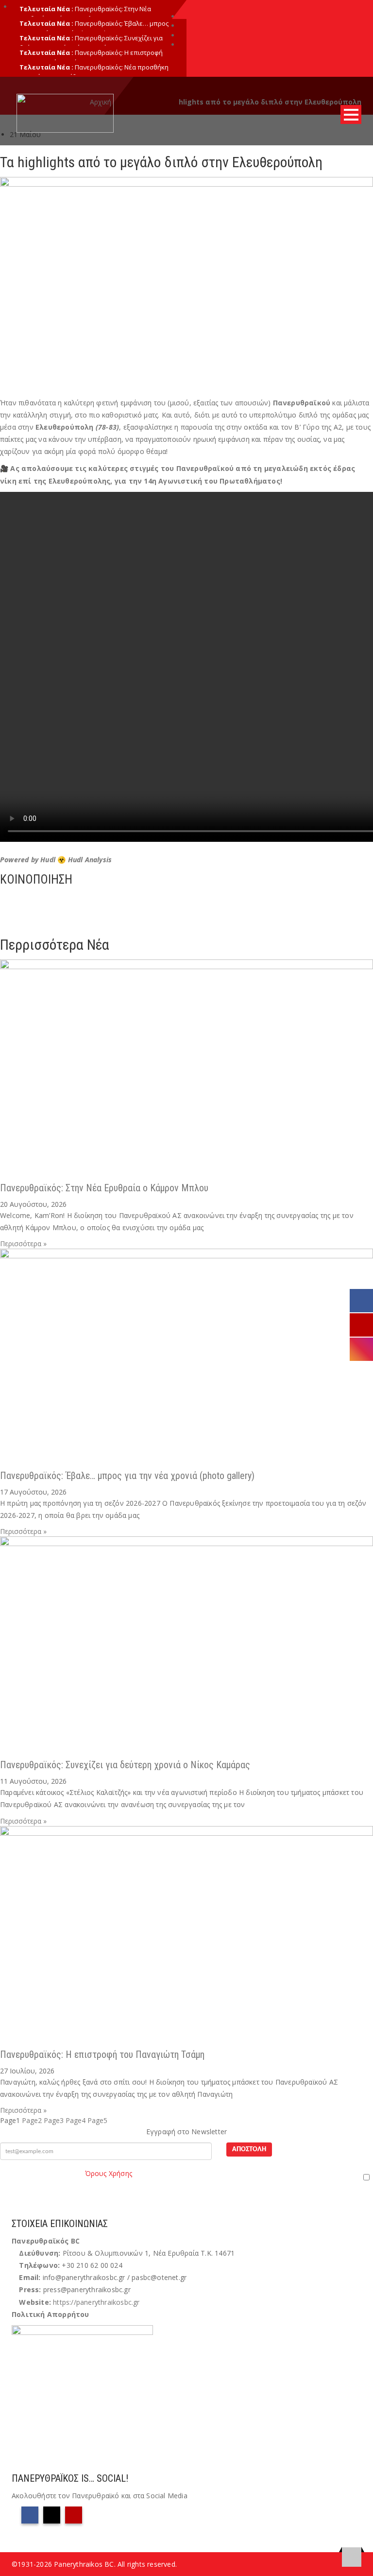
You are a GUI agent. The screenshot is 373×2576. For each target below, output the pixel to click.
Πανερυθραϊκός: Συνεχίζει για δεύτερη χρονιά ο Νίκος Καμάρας (125, 1765)
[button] (186, 898)
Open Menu (351, 114)
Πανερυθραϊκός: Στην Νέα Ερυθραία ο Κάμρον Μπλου (85, 14)
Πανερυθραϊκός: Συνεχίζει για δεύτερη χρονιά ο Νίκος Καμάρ (91, 43)
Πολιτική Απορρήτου (51, 2314)
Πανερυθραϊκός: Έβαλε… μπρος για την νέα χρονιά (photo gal (94, 28)
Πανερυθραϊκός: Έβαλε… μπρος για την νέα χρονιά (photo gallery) (127, 1476)
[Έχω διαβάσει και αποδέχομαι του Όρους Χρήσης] (186, 2177)
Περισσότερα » (23, 1244)
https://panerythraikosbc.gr (96, 2302)
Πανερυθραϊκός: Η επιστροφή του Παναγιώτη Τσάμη (102, 2054)
